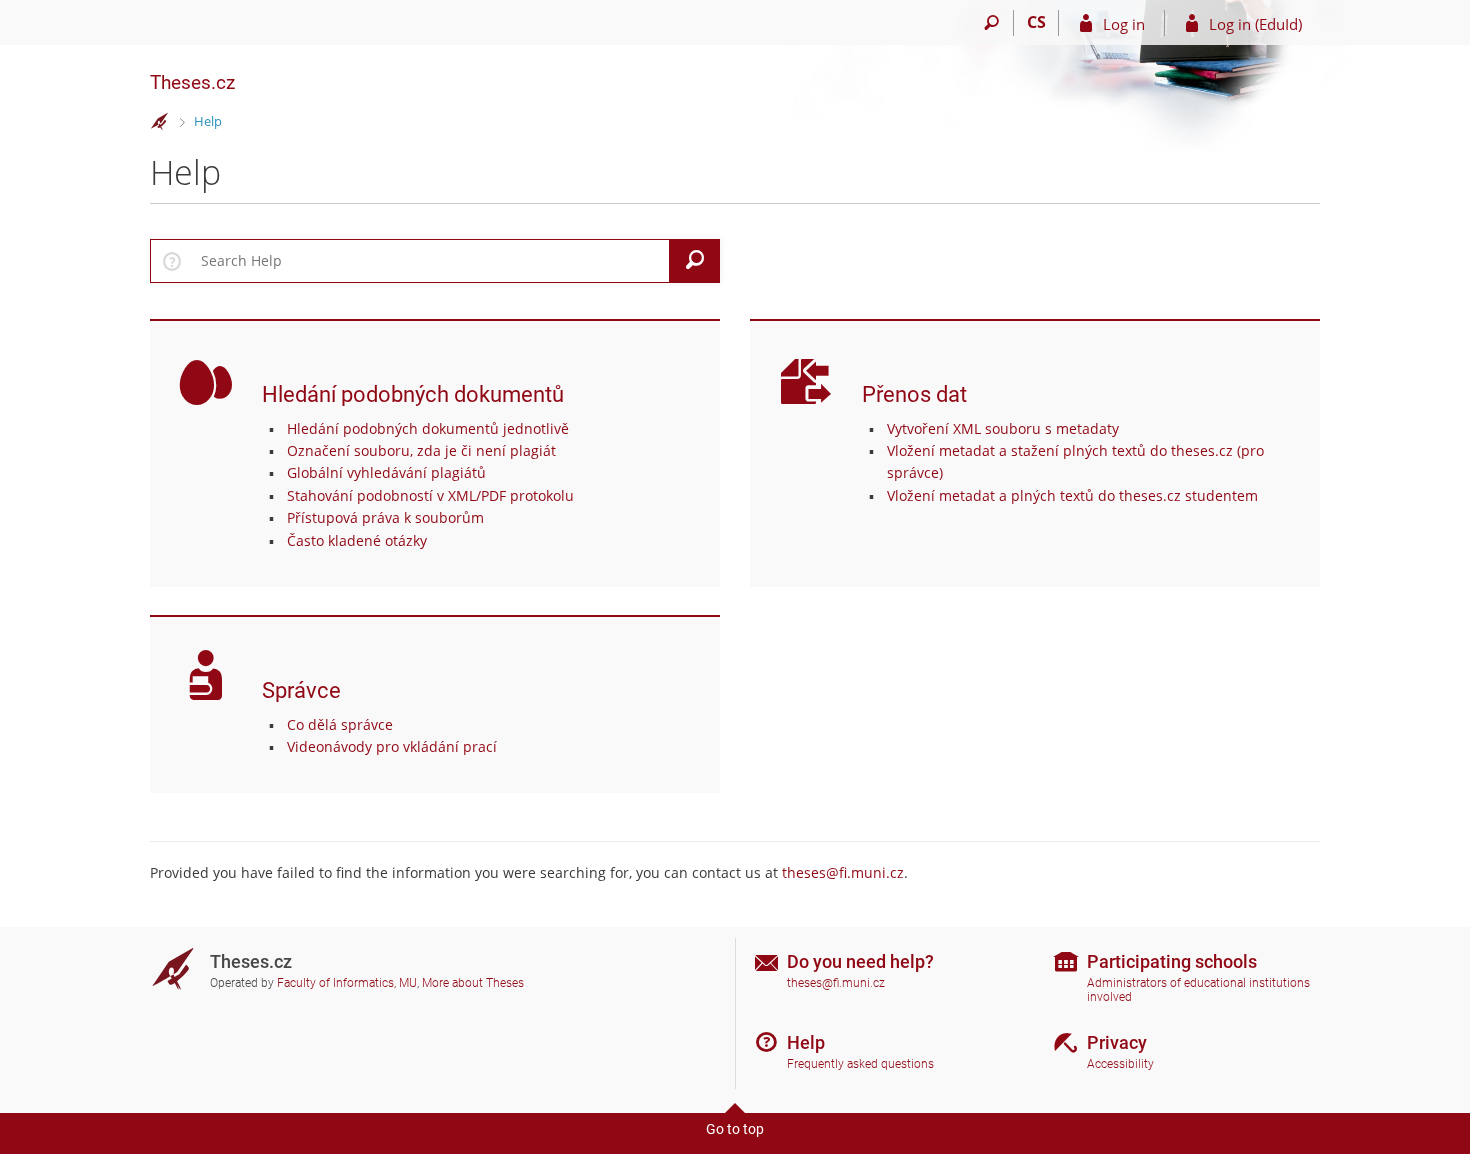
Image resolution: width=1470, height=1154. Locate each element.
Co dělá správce (340, 724)
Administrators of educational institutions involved (1198, 990)
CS (1036, 22)
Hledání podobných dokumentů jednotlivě (428, 428)
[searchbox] (431, 261)
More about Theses (473, 983)
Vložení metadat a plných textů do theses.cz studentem (1072, 495)
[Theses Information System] (160, 122)
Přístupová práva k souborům (385, 517)
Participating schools (1172, 961)
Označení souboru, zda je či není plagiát (421, 450)
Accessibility (1120, 1064)
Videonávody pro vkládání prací (392, 746)
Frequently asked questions (860, 1064)
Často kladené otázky (357, 540)
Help (208, 121)
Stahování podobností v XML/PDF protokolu (430, 495)
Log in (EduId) (1255, 24)
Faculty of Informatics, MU (347, 983)
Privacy (1117, 1042)
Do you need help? (860, 961)
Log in (1124, 24)
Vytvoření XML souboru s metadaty (1003, 428)
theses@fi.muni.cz (843, 872)
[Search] (991, 23)
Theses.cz (192, 82)
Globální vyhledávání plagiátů (386, 472)
